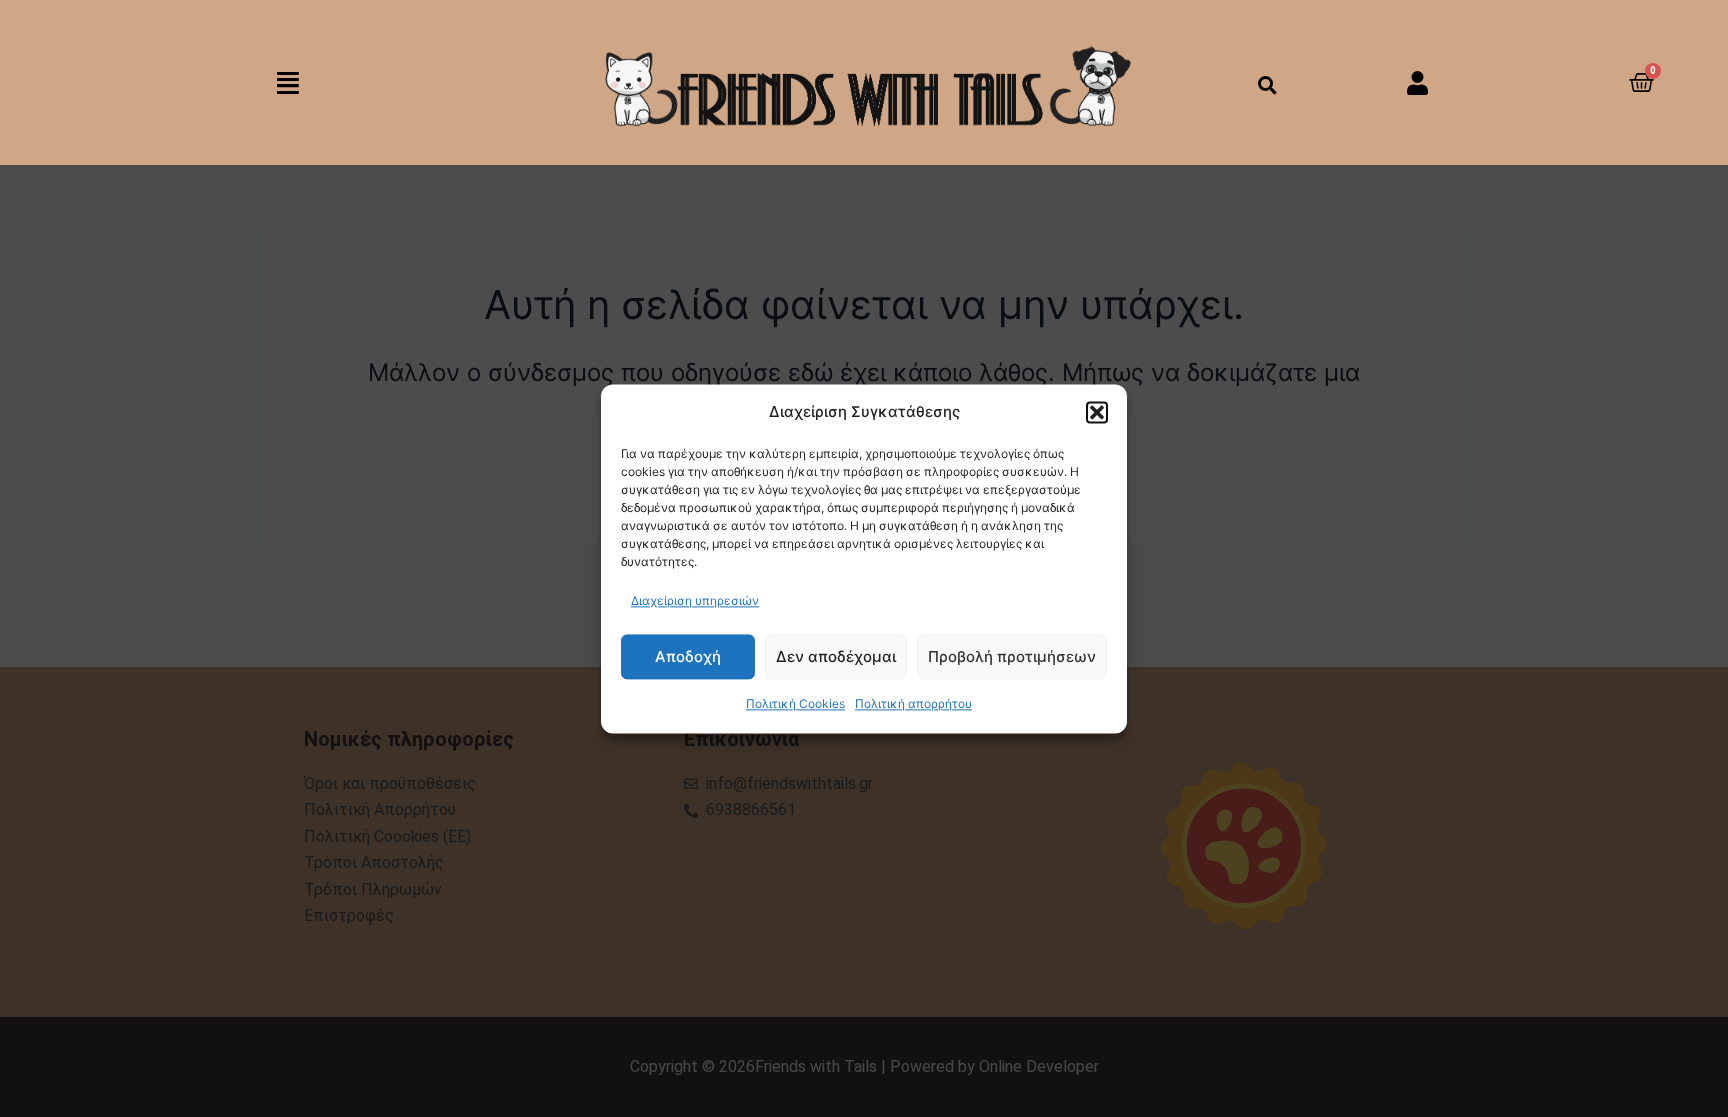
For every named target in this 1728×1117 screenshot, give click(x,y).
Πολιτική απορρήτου (913, 704)
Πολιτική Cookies (795, 704)
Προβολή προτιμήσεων (1012, 656)
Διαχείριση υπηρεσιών (695, 600)
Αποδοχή (688, 656)
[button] (1097, 412)
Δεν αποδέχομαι (836, 656)
